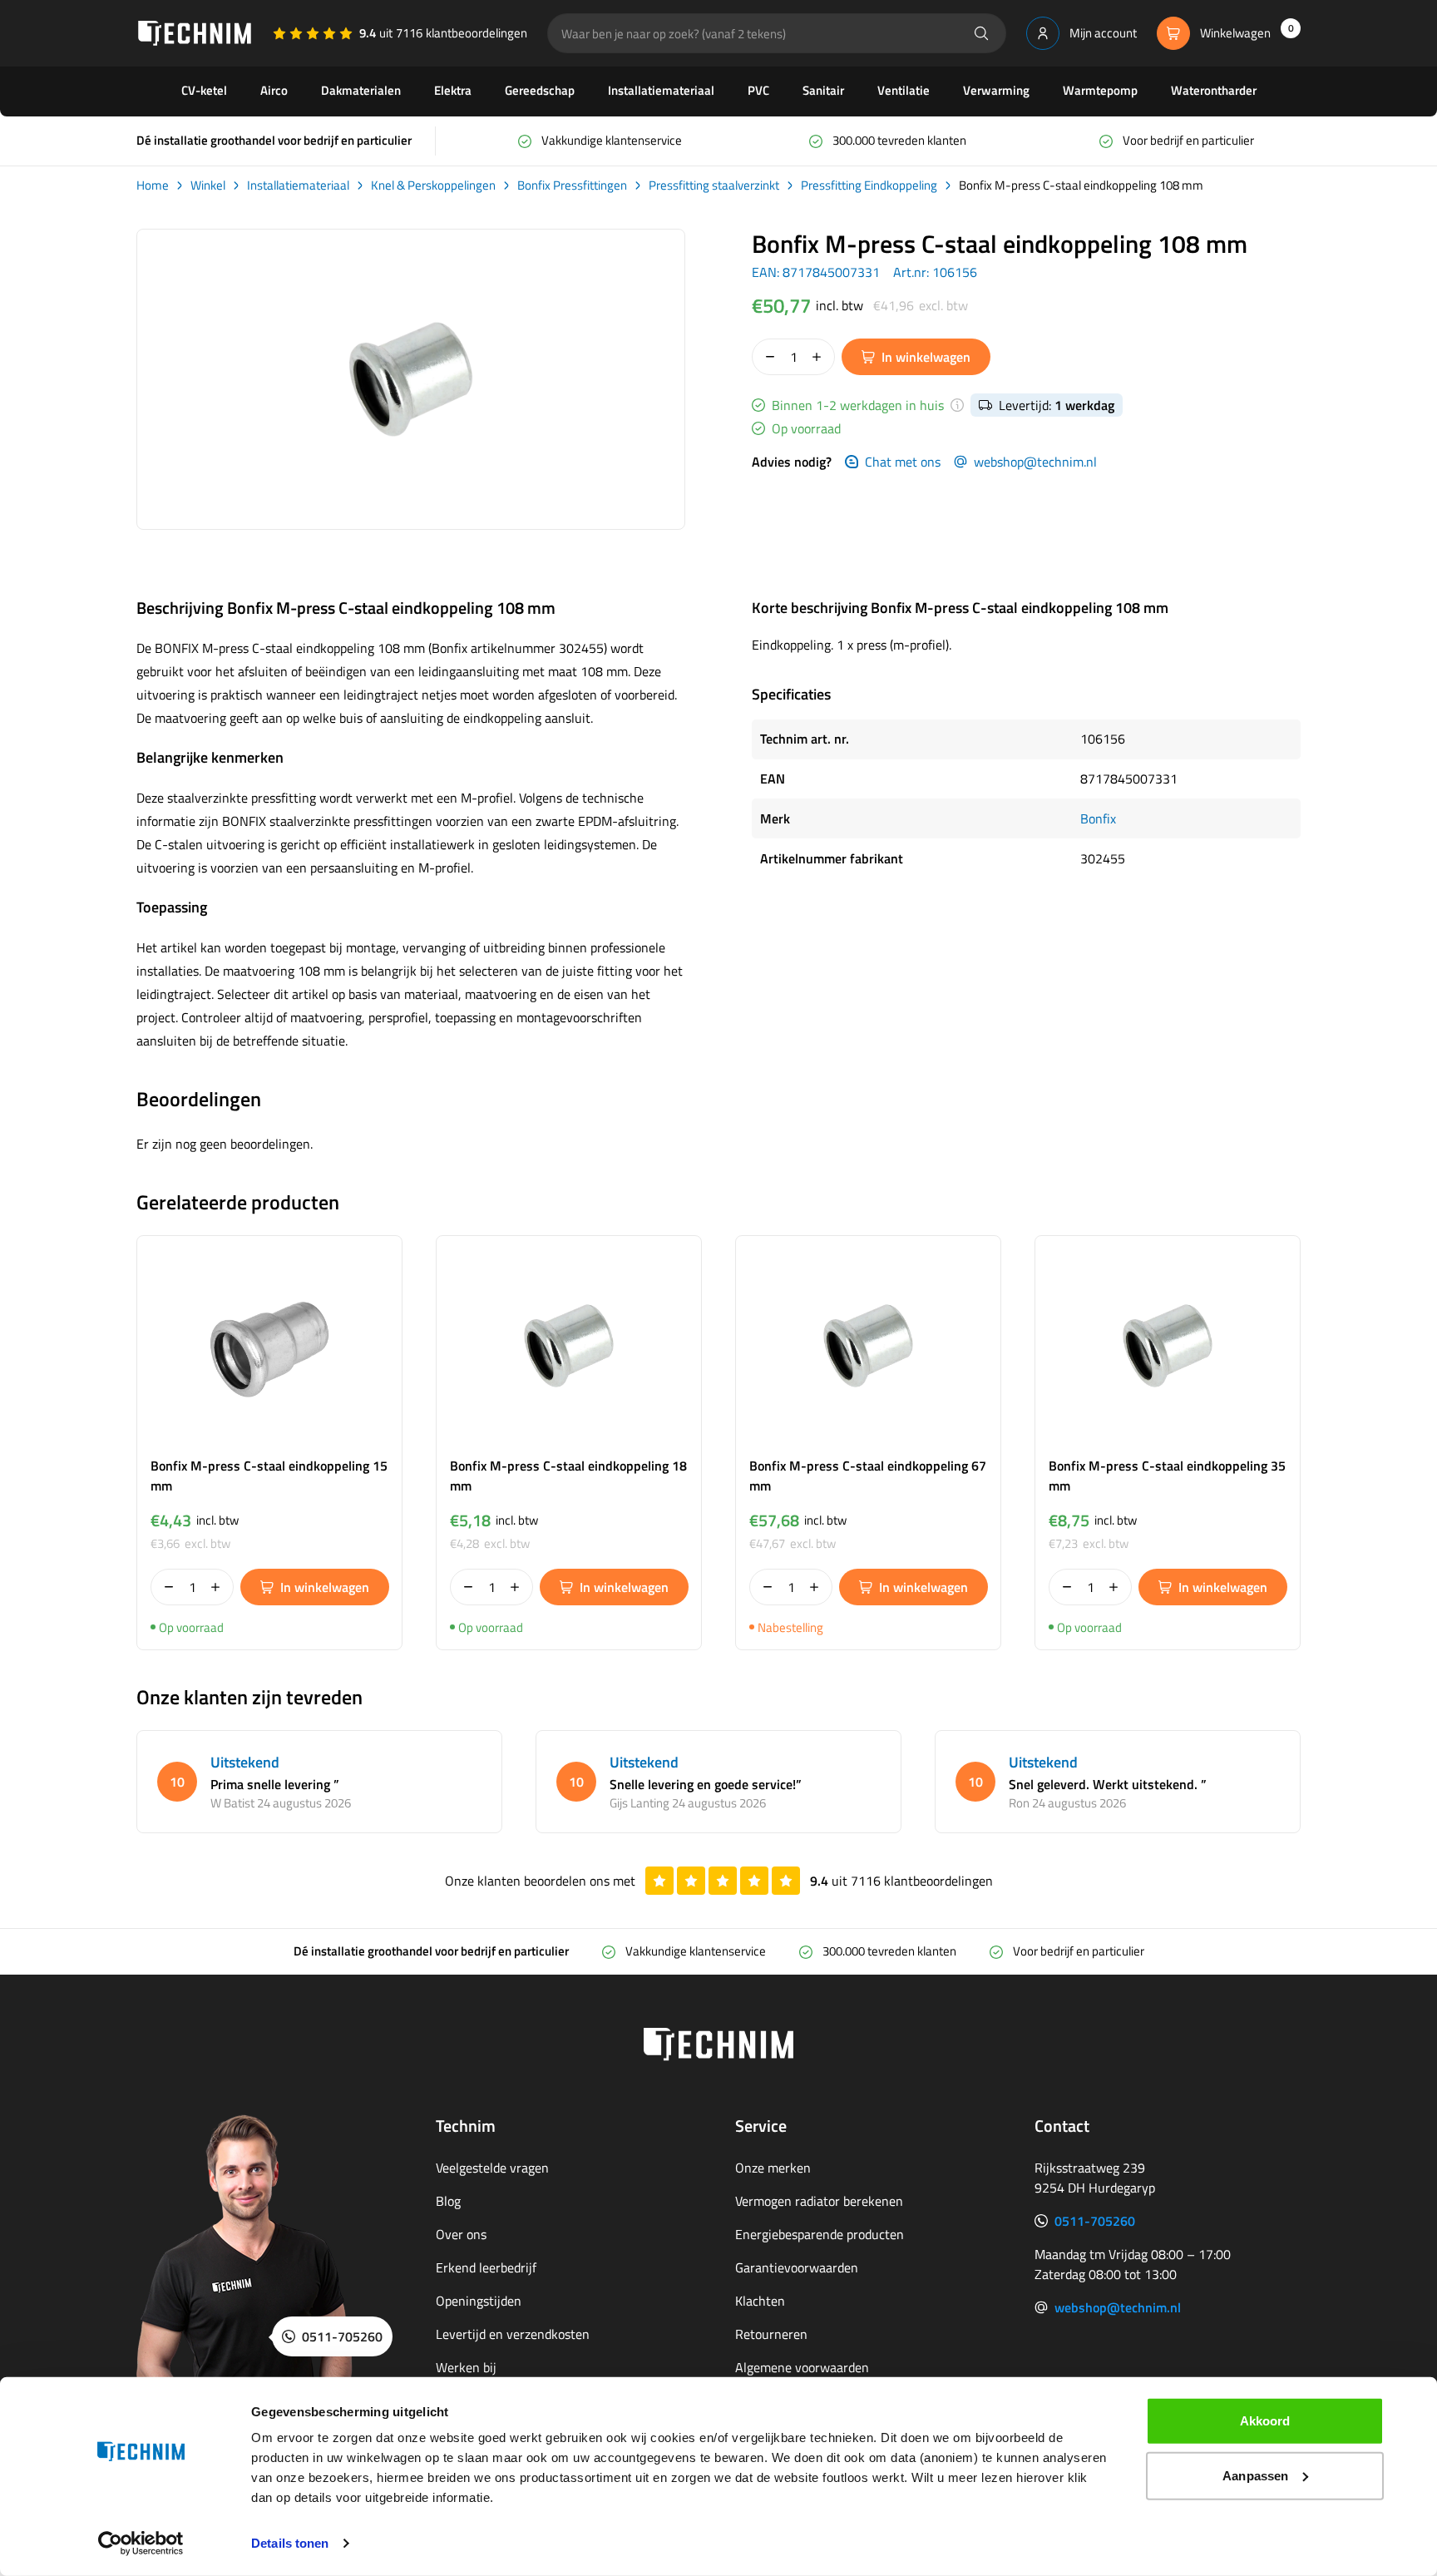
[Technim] (195, 33)
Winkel (208, 185)
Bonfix (1098, 818)
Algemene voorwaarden (802, 2367)
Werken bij (466, 2367)
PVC (758, 90)
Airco (274, 90)
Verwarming (996, 90)
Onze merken (773, 2168)
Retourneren (771, 2334)
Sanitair (823, 90)
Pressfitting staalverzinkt (714, 185)
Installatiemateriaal (661, 90)
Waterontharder (1214, 90)
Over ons (461, 2234)
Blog (448, 2201)
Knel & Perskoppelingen (433, 185)
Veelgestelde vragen (492, 2168)
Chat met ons (903, 462)
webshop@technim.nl (1035, 462)
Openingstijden (479, 2301)
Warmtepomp (1100, 90)
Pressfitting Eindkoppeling (869, 185)
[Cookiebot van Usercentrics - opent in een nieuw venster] (141, 2544)
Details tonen (290, 2543)
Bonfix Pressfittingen (572, 185)
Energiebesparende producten (820, 2234)
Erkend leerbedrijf (486, 2267)
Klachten (760, 2301)
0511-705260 (1095, 2221)
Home (153, 185)
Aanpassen (1255, 2475)
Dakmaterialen (361, 90)
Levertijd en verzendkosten (513, 2334)
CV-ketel (204, 90)
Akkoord (1265, 2421)
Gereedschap (540, 90)
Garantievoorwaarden (797, 2267)
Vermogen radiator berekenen (819, 2201)
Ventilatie (904, 90)
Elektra (453, 90)
